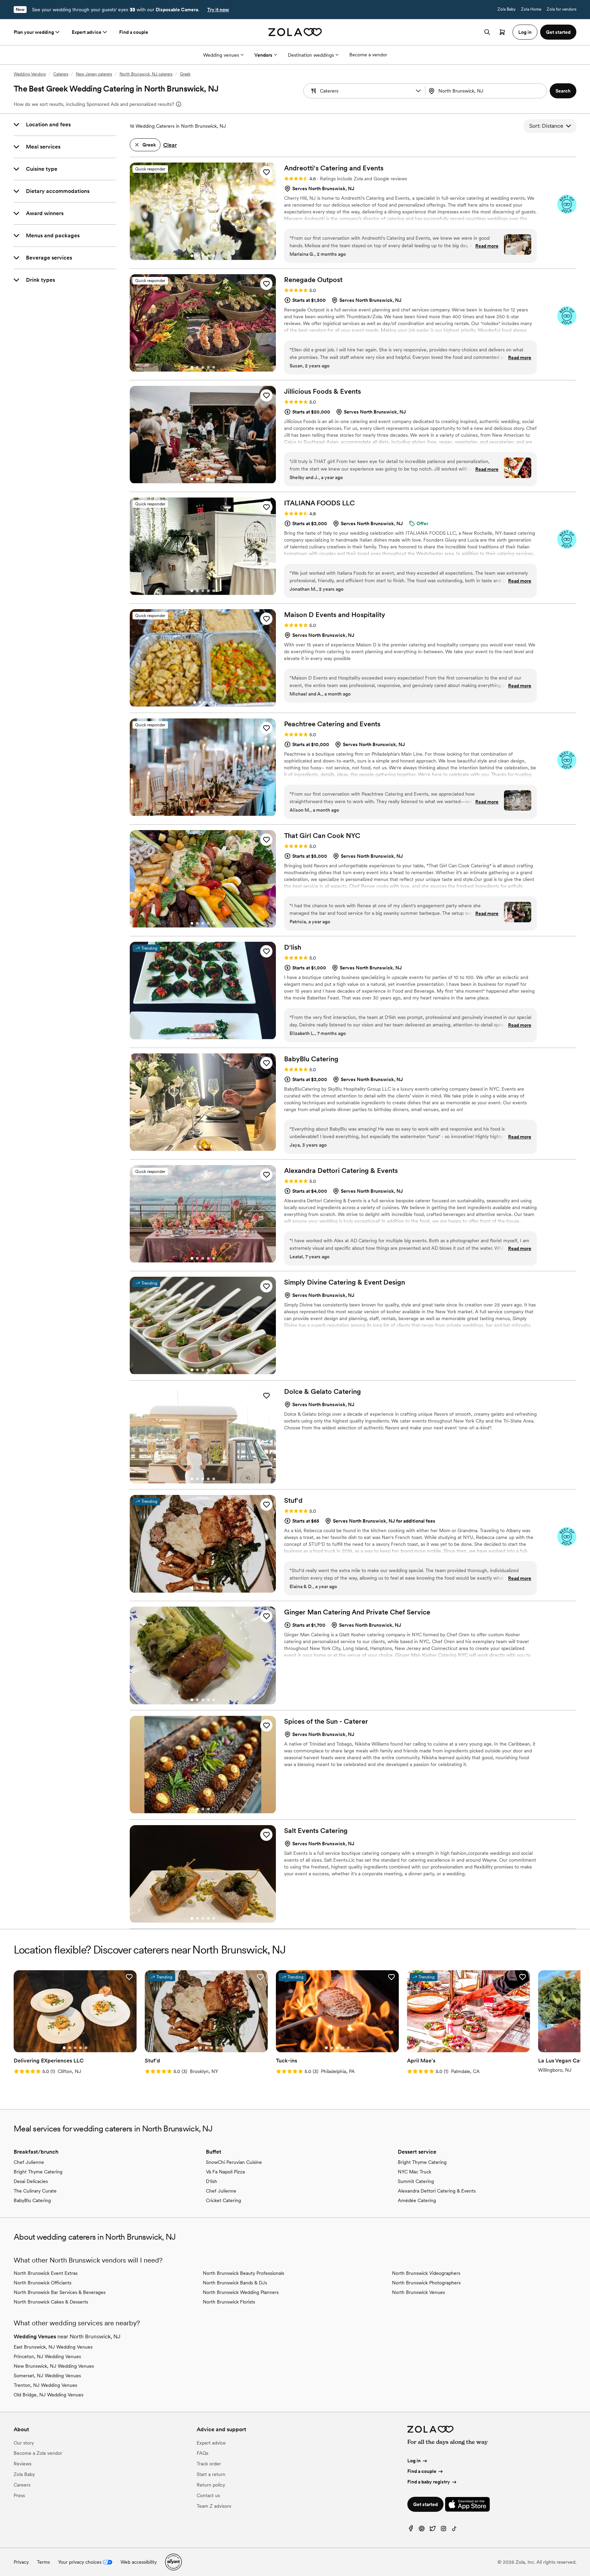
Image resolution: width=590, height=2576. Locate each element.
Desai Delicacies (31, 2181)
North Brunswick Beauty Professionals (243, 2273)
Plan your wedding (34, 32)
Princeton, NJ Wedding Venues (47, 2356)
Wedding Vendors (30, 74)
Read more (487, 246)
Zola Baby (507, 9)
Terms (43, 2562)
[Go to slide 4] (208, 256)
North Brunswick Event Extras (46, 2273)
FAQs (202, 2453)
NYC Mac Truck (415, 2172)
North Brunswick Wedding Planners (241, 2292)
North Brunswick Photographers (426, 2283)
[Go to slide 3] (203, 256)
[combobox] (487, 91)
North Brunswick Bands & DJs (235, 2283)
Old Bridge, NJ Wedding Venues (48, 2395)
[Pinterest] (422, 2530)
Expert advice (87, 32)
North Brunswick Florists (229, 2302)
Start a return (211, 2474)
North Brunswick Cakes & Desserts (51, 2302)
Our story (24, 2443)
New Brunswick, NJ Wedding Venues (54, 2366)
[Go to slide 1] (192, 256)
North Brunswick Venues (418, 2292)
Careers (22, 2485)
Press (19, 2495)
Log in (414, 2461)
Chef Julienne (29, 2162)
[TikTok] (454, 2530)
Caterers (61, 74)
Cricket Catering (223, 2200)
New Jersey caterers (94, 74)
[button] (418, 91)
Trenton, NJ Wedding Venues (45, 2385)
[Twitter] (433, 2530)
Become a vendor (368, 55)
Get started (425, 2504)
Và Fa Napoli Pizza (225, 2172)
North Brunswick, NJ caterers (146, 74)
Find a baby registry (429, 2482)
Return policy (211, 2485)
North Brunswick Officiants (43, 2283)
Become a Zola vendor (38, 2453)
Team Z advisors (214, 2506)
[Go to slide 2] (197, 256)
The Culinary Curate (35, 2191)
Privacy (21, 2562)
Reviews (23, 2464)
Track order (209, 2464)
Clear (170, 145)
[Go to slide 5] (214, 256)
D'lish (212, 2181)
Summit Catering (416, 2181)
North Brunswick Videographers (426, 2273)
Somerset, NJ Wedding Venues (47, 2376)
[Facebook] (411, 2530)
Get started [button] (558, 32)
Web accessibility (139, 2562)
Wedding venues (221, 55)
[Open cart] (502, 32)
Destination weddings (311, 55)
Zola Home (531, 9)
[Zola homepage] (295, 32)
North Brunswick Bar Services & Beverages (60, 2292)
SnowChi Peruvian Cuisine (234, 2162)
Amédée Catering (417, 2200)
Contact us (208, 2495)
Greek (185, 74)
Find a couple (134, 32)
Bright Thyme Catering (38, 2172)
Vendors (263, 55)
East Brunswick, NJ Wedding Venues (53, 2347)
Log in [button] (525, 32)
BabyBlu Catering (32, 2200)
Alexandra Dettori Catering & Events (437, 2191)
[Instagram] (444, 2530)
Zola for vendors (561, 9)
